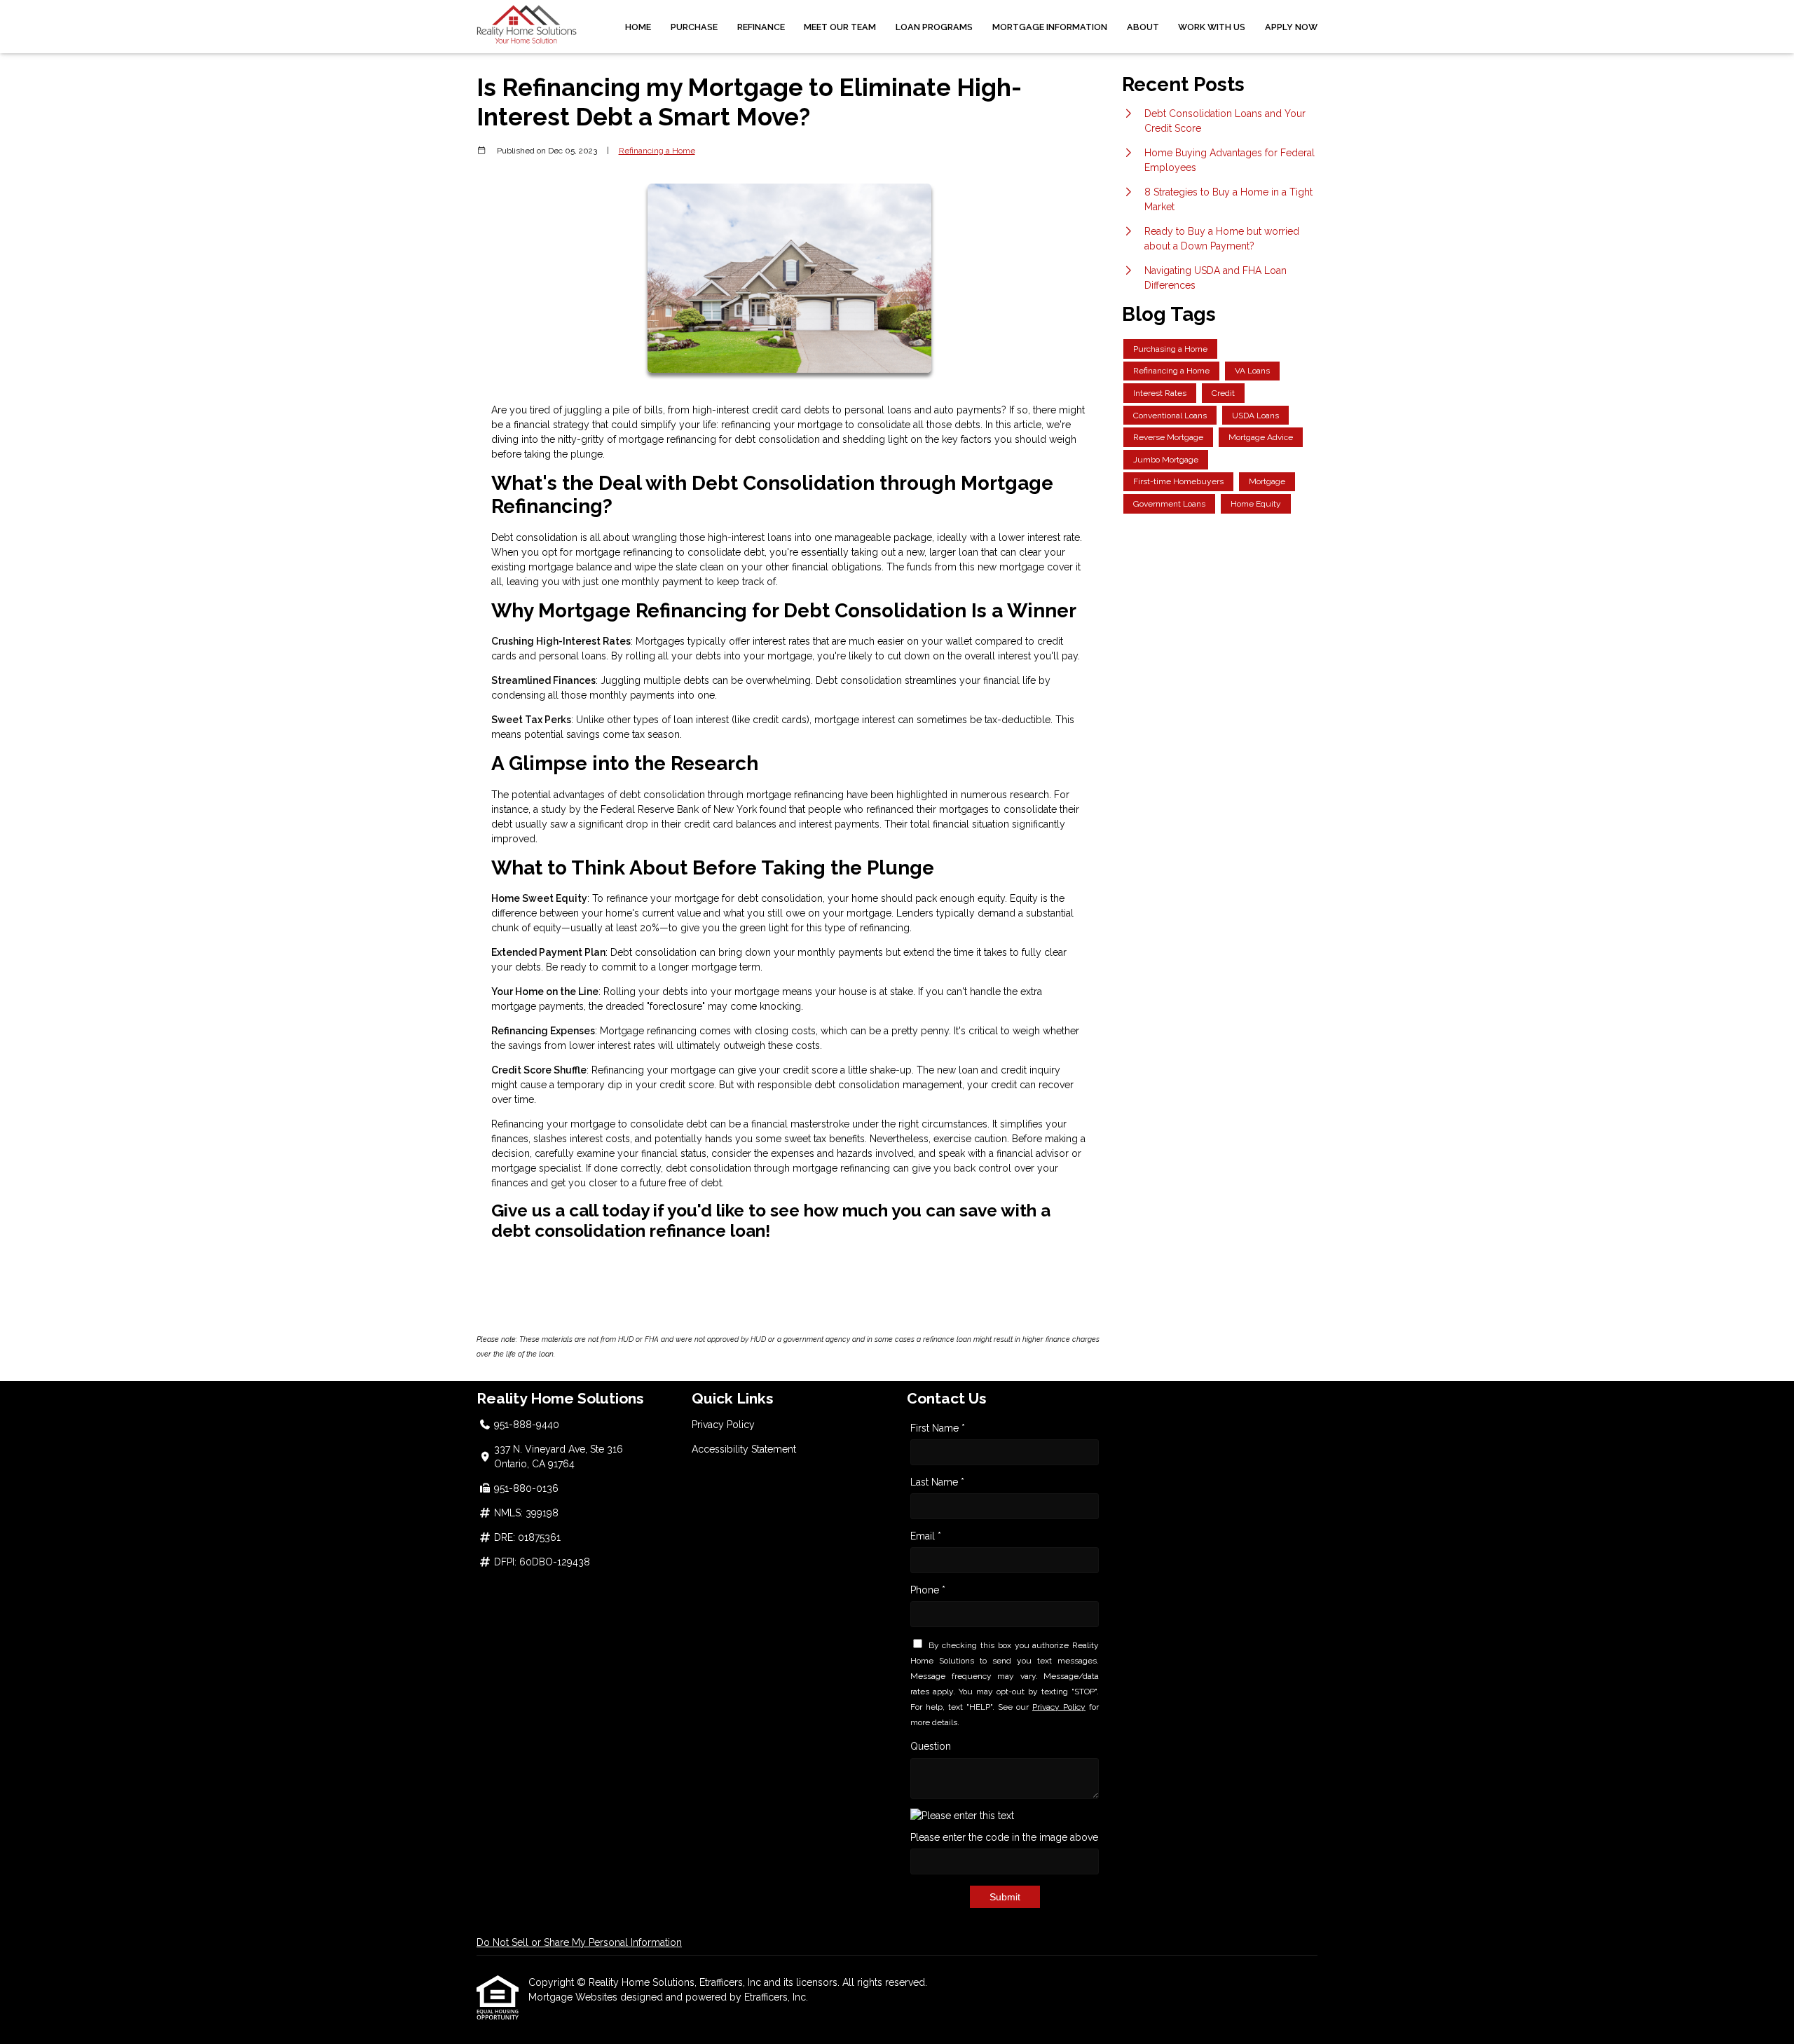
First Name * (938, 1428)
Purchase (694, 27)
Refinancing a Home (657, 151)
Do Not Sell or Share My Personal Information (579, 1942)
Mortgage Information (1050, 27)
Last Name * (937, 1482)
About (1143, 27)
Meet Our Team (840, 27)
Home (638, 27)
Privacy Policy (723, 1425)
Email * (926, 1536)
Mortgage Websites (574, 1997)
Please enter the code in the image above (1004, 1837)
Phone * (928, 1590)
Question (931, 1746)
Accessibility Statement (744, 1449)
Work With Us (1212, 27)
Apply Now (1291, 27)
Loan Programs (934, 27)
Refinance (761, 27)
